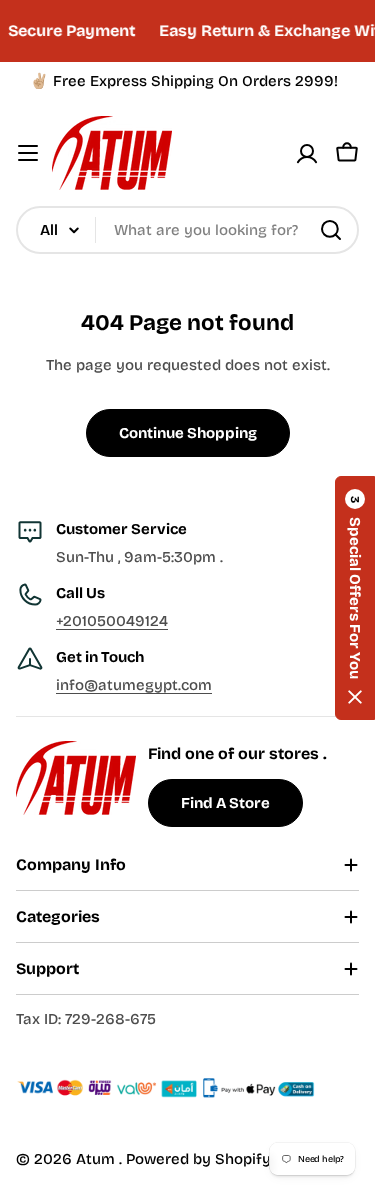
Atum (97, 1159)
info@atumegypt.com (134, 685)
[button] (355, 598)
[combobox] (187, 230)
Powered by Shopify (198, 1159)
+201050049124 (112, 621)
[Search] (331, 230)
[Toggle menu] (28, 153)
